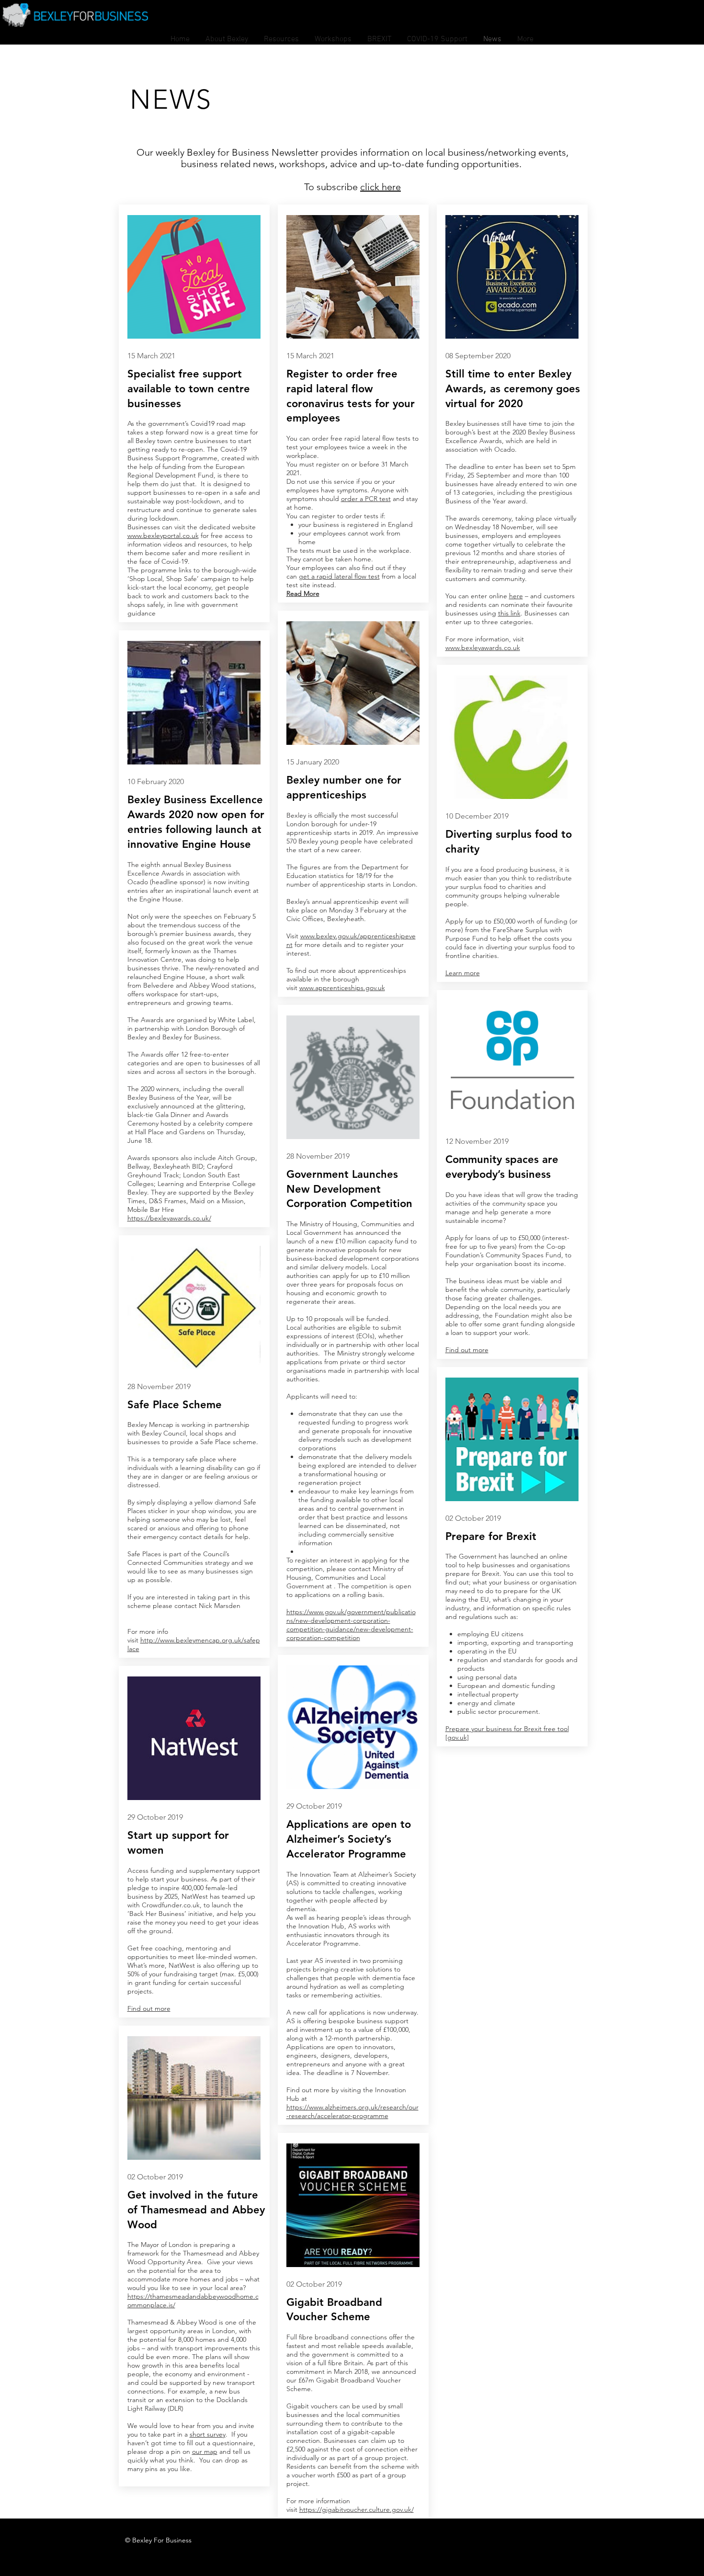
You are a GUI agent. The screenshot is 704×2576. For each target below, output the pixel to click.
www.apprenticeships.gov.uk (342, 988)
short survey (208, 2434)
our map (205, 2451)
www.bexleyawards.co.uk (483, 648)
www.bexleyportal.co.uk (163, 536)
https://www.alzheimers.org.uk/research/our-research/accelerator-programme (352, 2111)
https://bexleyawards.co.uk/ (169, 1218)
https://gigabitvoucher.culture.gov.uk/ (357, 2509)
